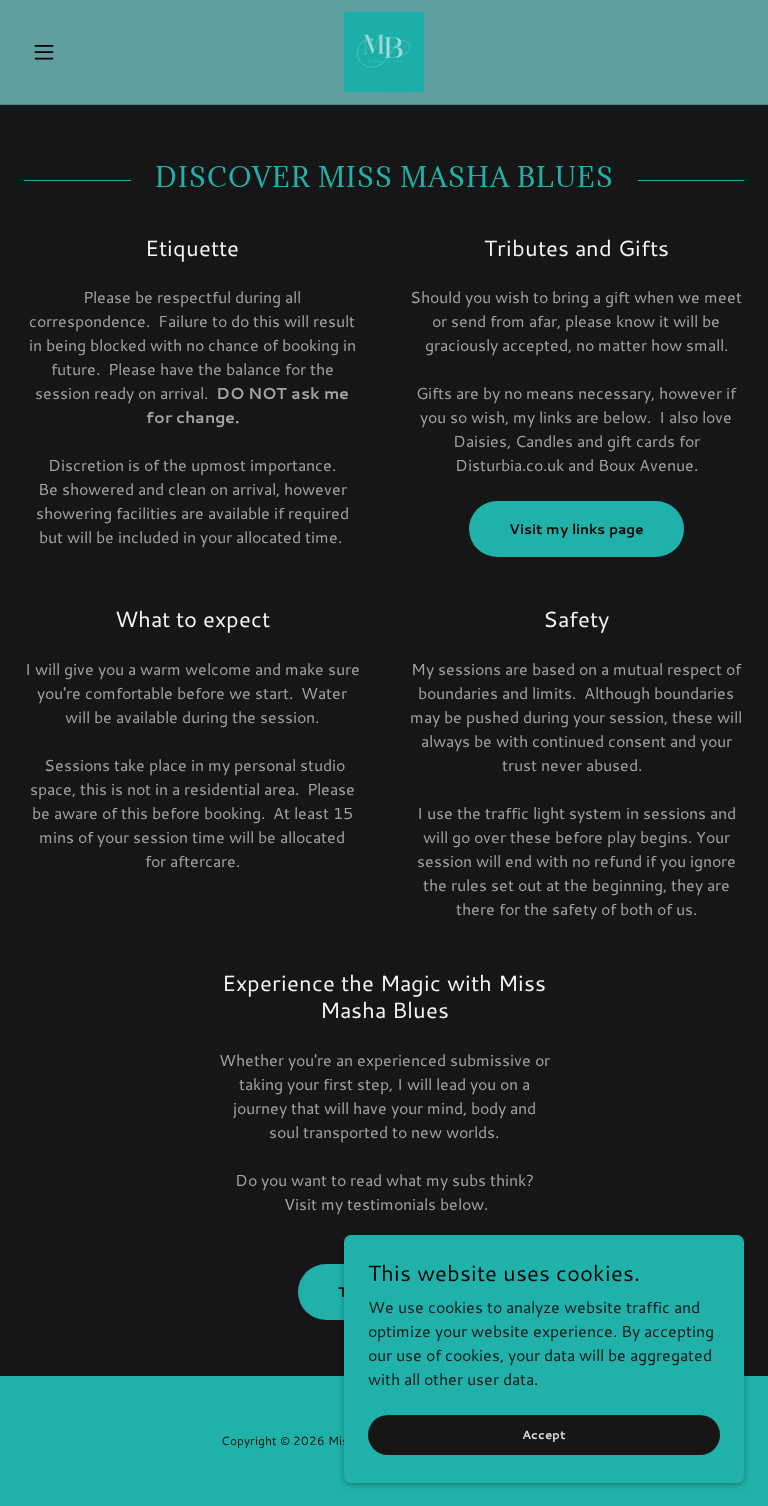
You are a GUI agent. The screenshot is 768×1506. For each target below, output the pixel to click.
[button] (78, 52)
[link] (384, 52)
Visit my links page (576, 529)
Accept (544, 1434)
